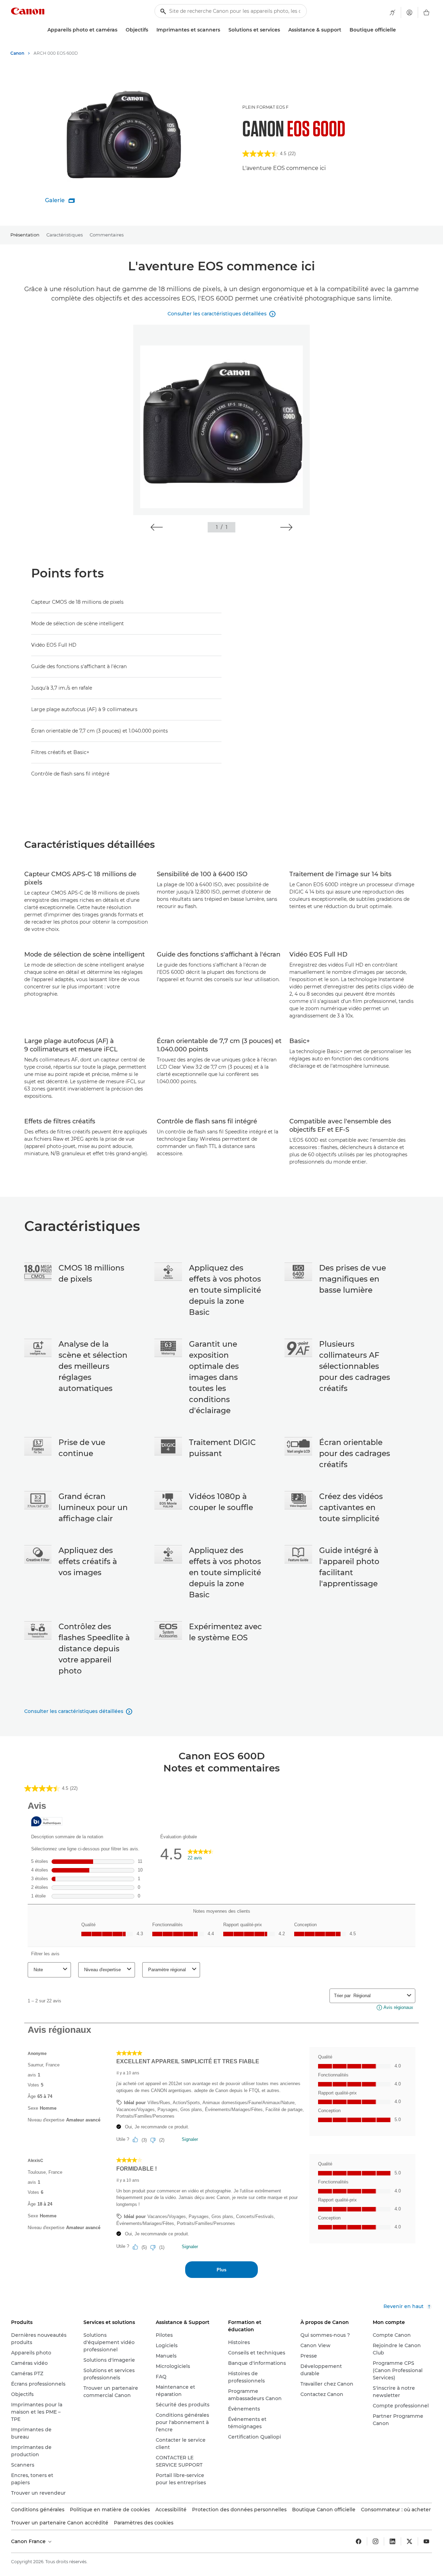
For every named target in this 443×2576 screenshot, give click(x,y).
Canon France (29, 2541)
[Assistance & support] (344, 30)
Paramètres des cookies (144, 2523)
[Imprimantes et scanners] (223, 30)
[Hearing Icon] (392, 12)
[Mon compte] (409, 12)
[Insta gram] (376, 2541)
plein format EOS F (265, 107)
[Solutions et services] (283, 30)
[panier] (426, 12)
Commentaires (107, 235)
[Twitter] (409, 2541)
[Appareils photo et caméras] (120, 30)
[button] (157, 527)
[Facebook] (359, 2541)
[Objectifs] (151, 30)
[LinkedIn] (392, 2541)
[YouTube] (426, 2541)
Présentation (25, 235)
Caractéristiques (65, 235)
